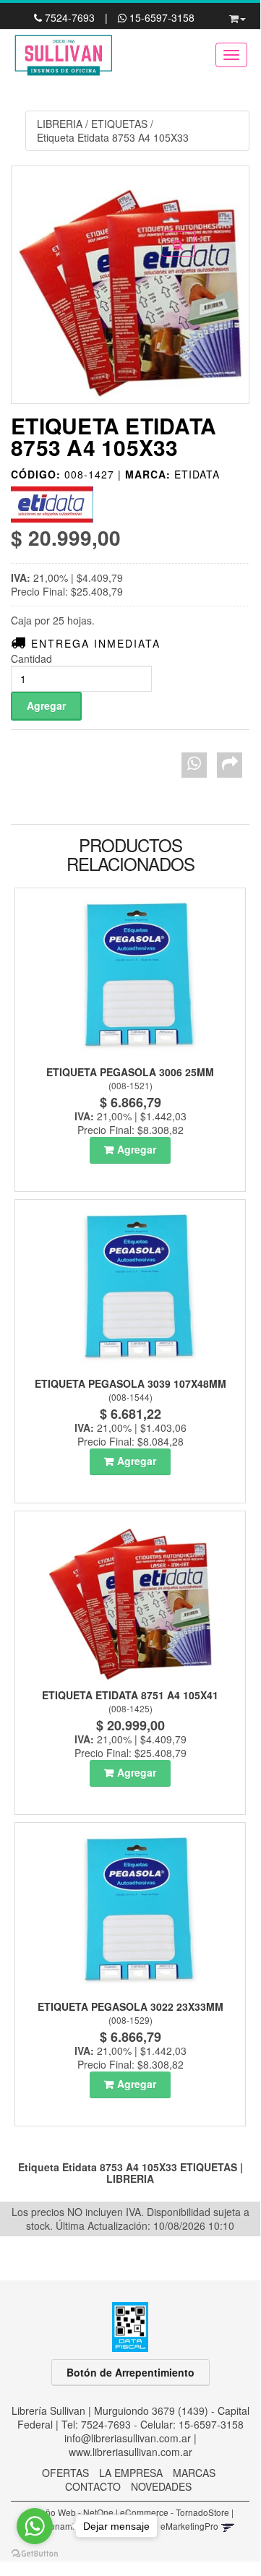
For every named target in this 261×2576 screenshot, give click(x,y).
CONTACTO (93, 2486)
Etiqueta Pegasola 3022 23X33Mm (130, 2006)
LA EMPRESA (131, 2473)
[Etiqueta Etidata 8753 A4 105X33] (130, 285)
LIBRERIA (60, 124)
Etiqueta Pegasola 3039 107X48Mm (130, 1383)
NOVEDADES (161, 2486)
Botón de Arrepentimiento (130, 2372)
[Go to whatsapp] (35, 2526)
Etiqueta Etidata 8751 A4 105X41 (130, 1695)
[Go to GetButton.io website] (35, 2554)
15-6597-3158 (161, 17)
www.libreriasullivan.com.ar (130, 2452)
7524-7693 (70, 17)
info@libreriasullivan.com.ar (128, 2438)
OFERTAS (65, 2473)
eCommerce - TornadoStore (175, 2512)
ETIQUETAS (119, 124)
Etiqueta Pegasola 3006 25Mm (130, 1072)
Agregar (137, 1149)
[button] (238, 16)
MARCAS (194, 2473)
